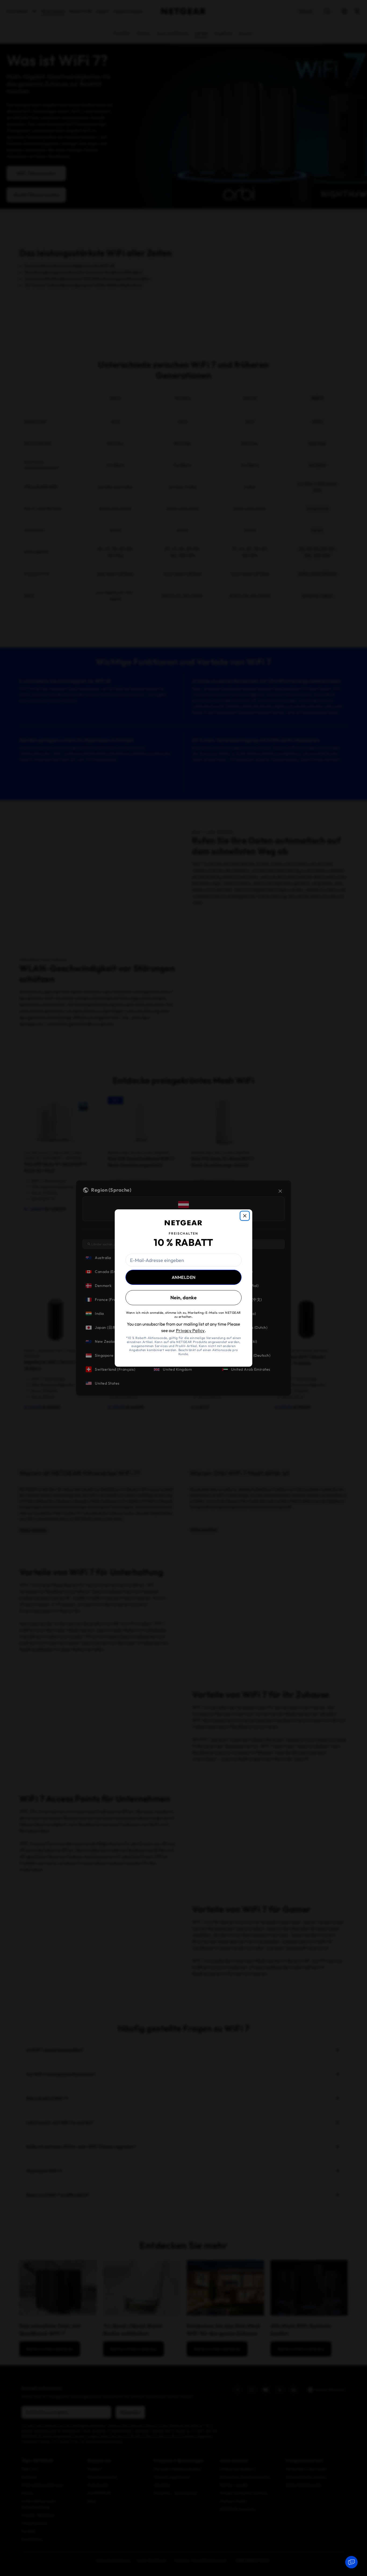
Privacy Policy (190, 1330)
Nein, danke (183, 1298)
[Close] (245, 1216)
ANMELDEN (184, 1277)
